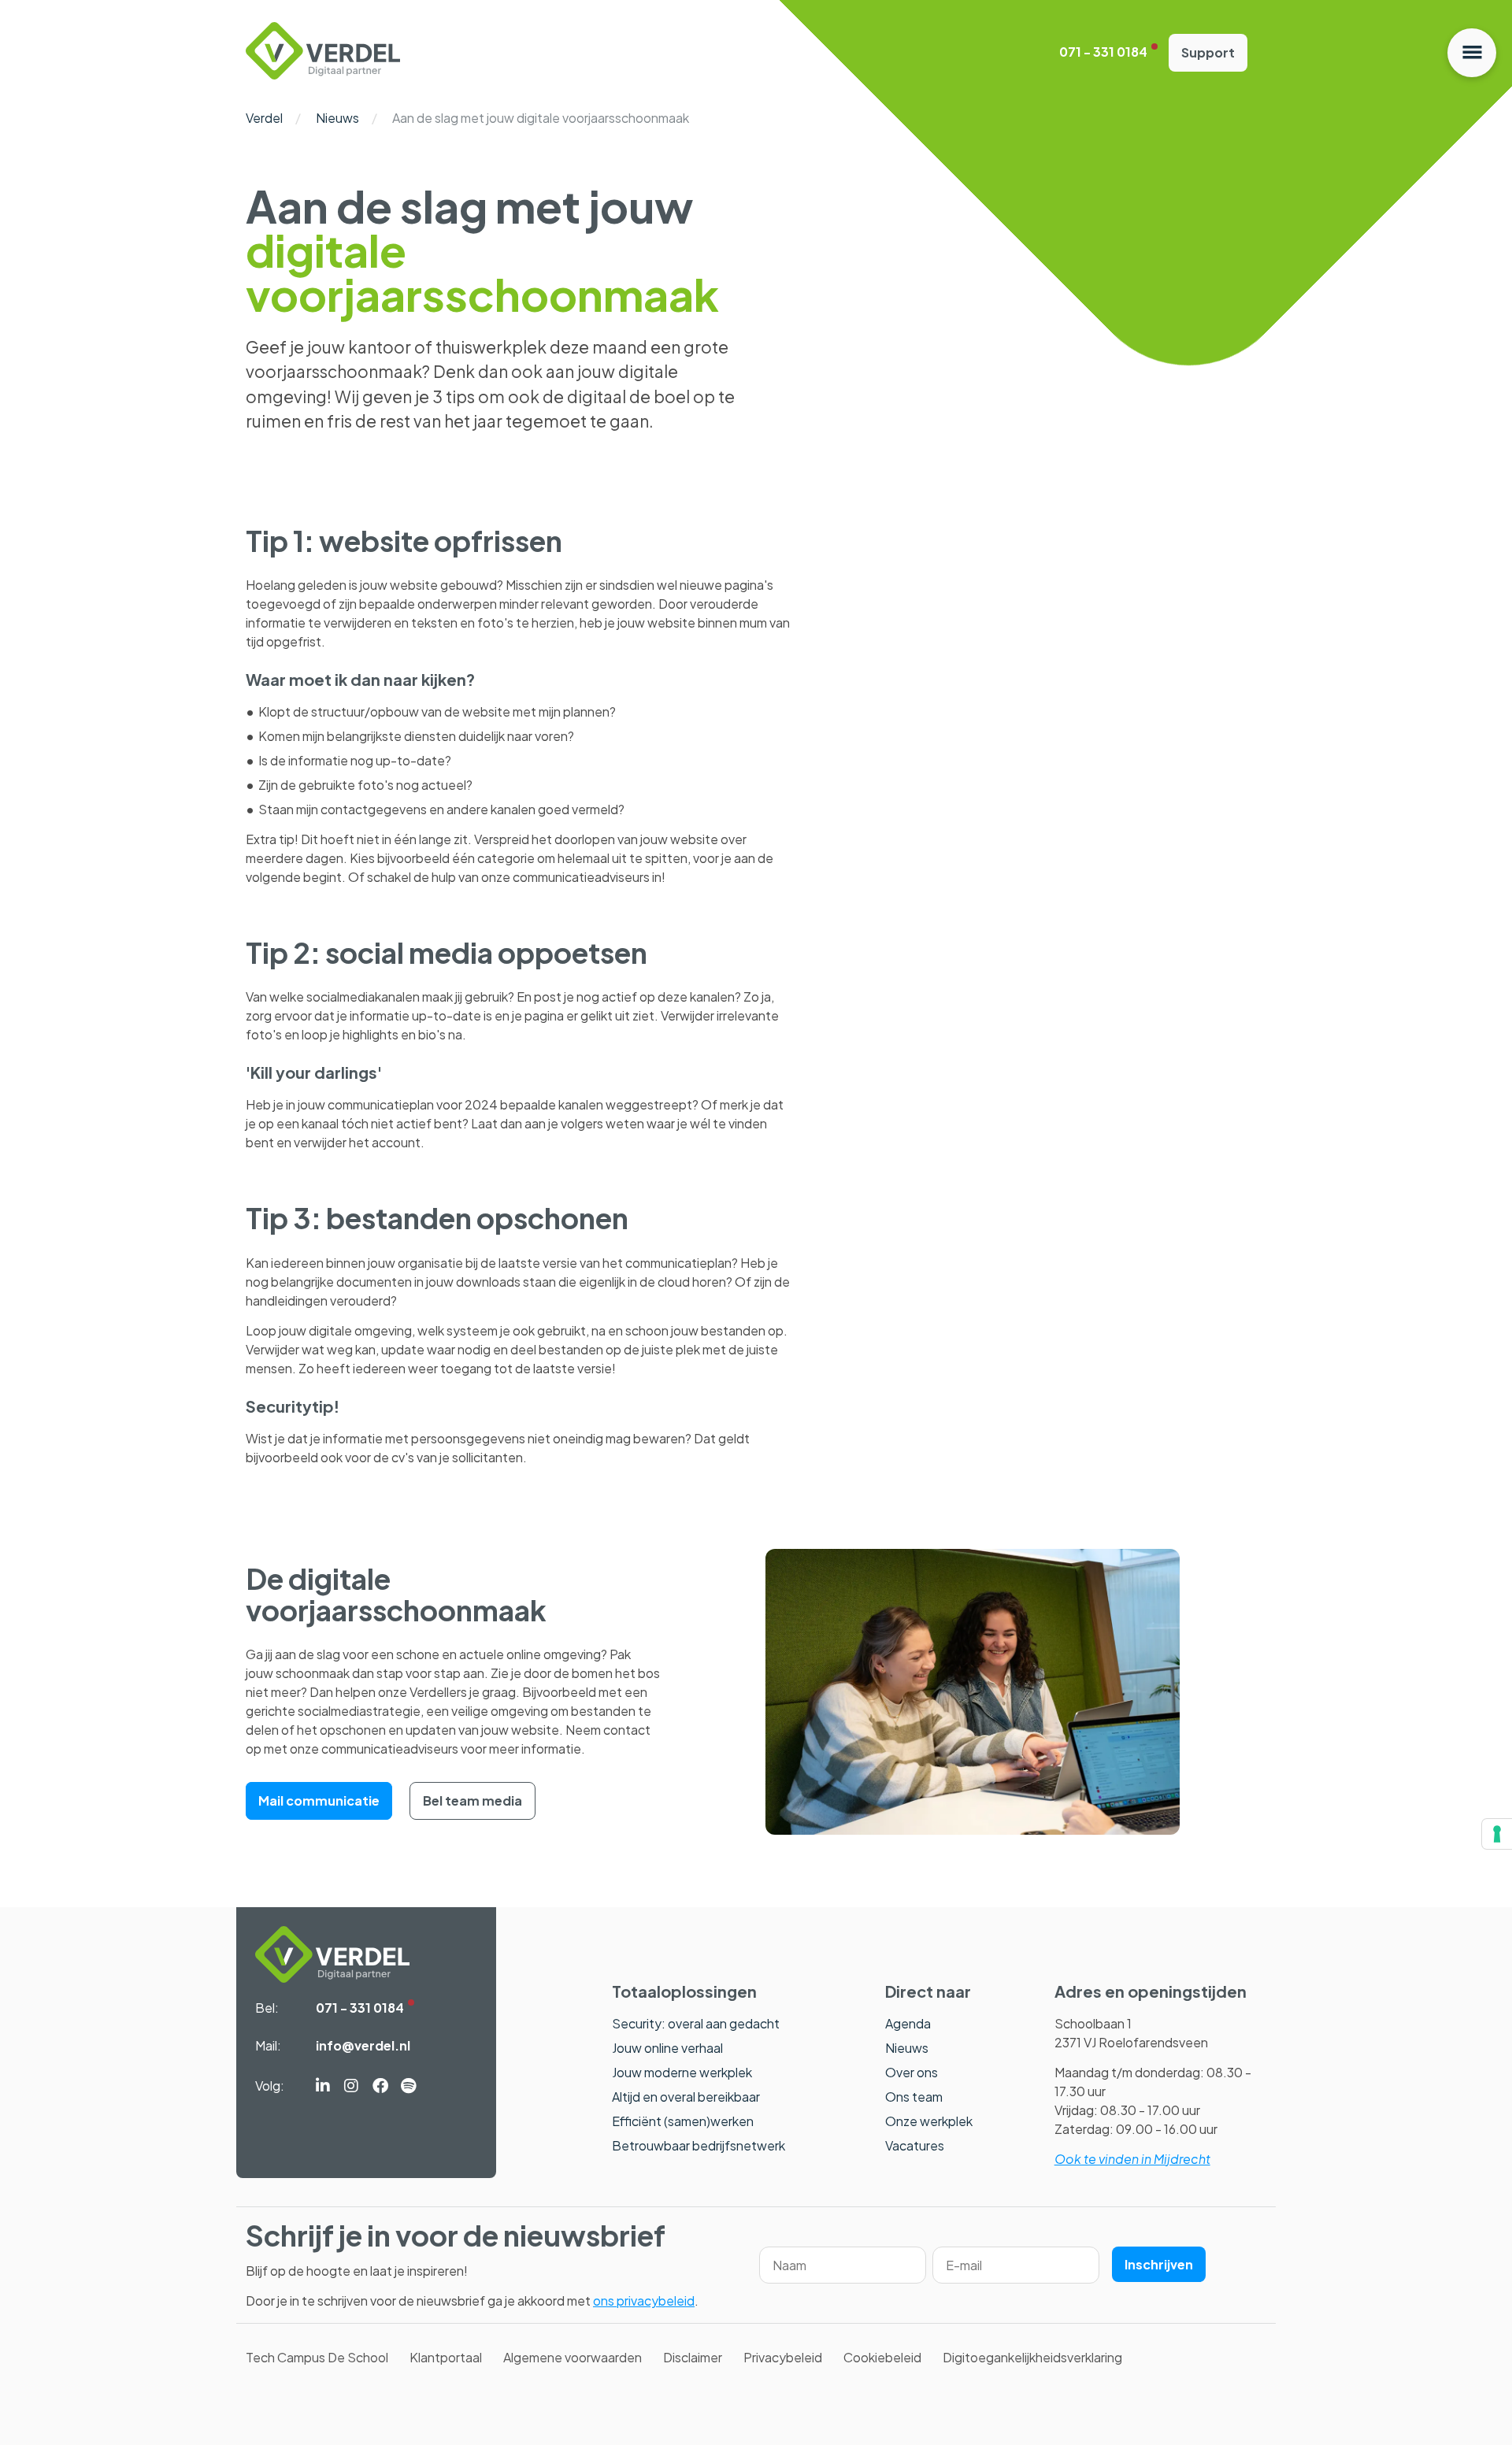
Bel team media (472, 1800)
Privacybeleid (783, 2357)
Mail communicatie (319, 1800)
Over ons (912, 2072)
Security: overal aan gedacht (696, 2023)
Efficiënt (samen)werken (683, 2121)
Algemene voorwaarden (573, 2357)
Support (1208, 52)
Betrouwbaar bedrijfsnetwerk (699, 2145)
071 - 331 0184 (1103, 52)
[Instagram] (351, 2087)
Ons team (914, 2097)
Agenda (908, 2023)
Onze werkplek (929, 2121)
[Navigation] (1472, 53)
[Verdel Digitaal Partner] (323, 74)
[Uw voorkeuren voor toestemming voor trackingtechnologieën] (1497, 1834)
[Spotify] (408, 2087)
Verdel (264, 118)
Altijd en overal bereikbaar (686, 2097)
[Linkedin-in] (323, 2087)
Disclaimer (693, 2357)
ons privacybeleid (644, 2301)
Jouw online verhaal (667, 2048)
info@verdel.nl (363, 2045)
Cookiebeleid (882, 2357)
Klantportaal (446, 2357)
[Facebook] (380, 2087)
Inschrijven (1159, 2264)
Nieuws (337, 118)
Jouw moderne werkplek (682, 2072)
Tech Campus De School (317, 2357)
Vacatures (915, 2145)
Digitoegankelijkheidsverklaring (1032, 2357)
